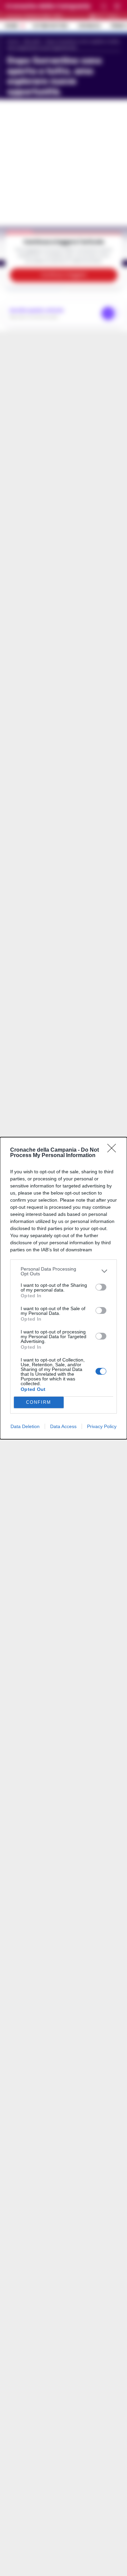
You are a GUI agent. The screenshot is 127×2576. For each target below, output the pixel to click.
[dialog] (63, 1288)
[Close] (114, 1150)
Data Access (63, 1426)
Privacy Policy (102, 1426)
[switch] (101, 1287)
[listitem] (63, 1271)
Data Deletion (25, 1426)
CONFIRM (39, 1402)
